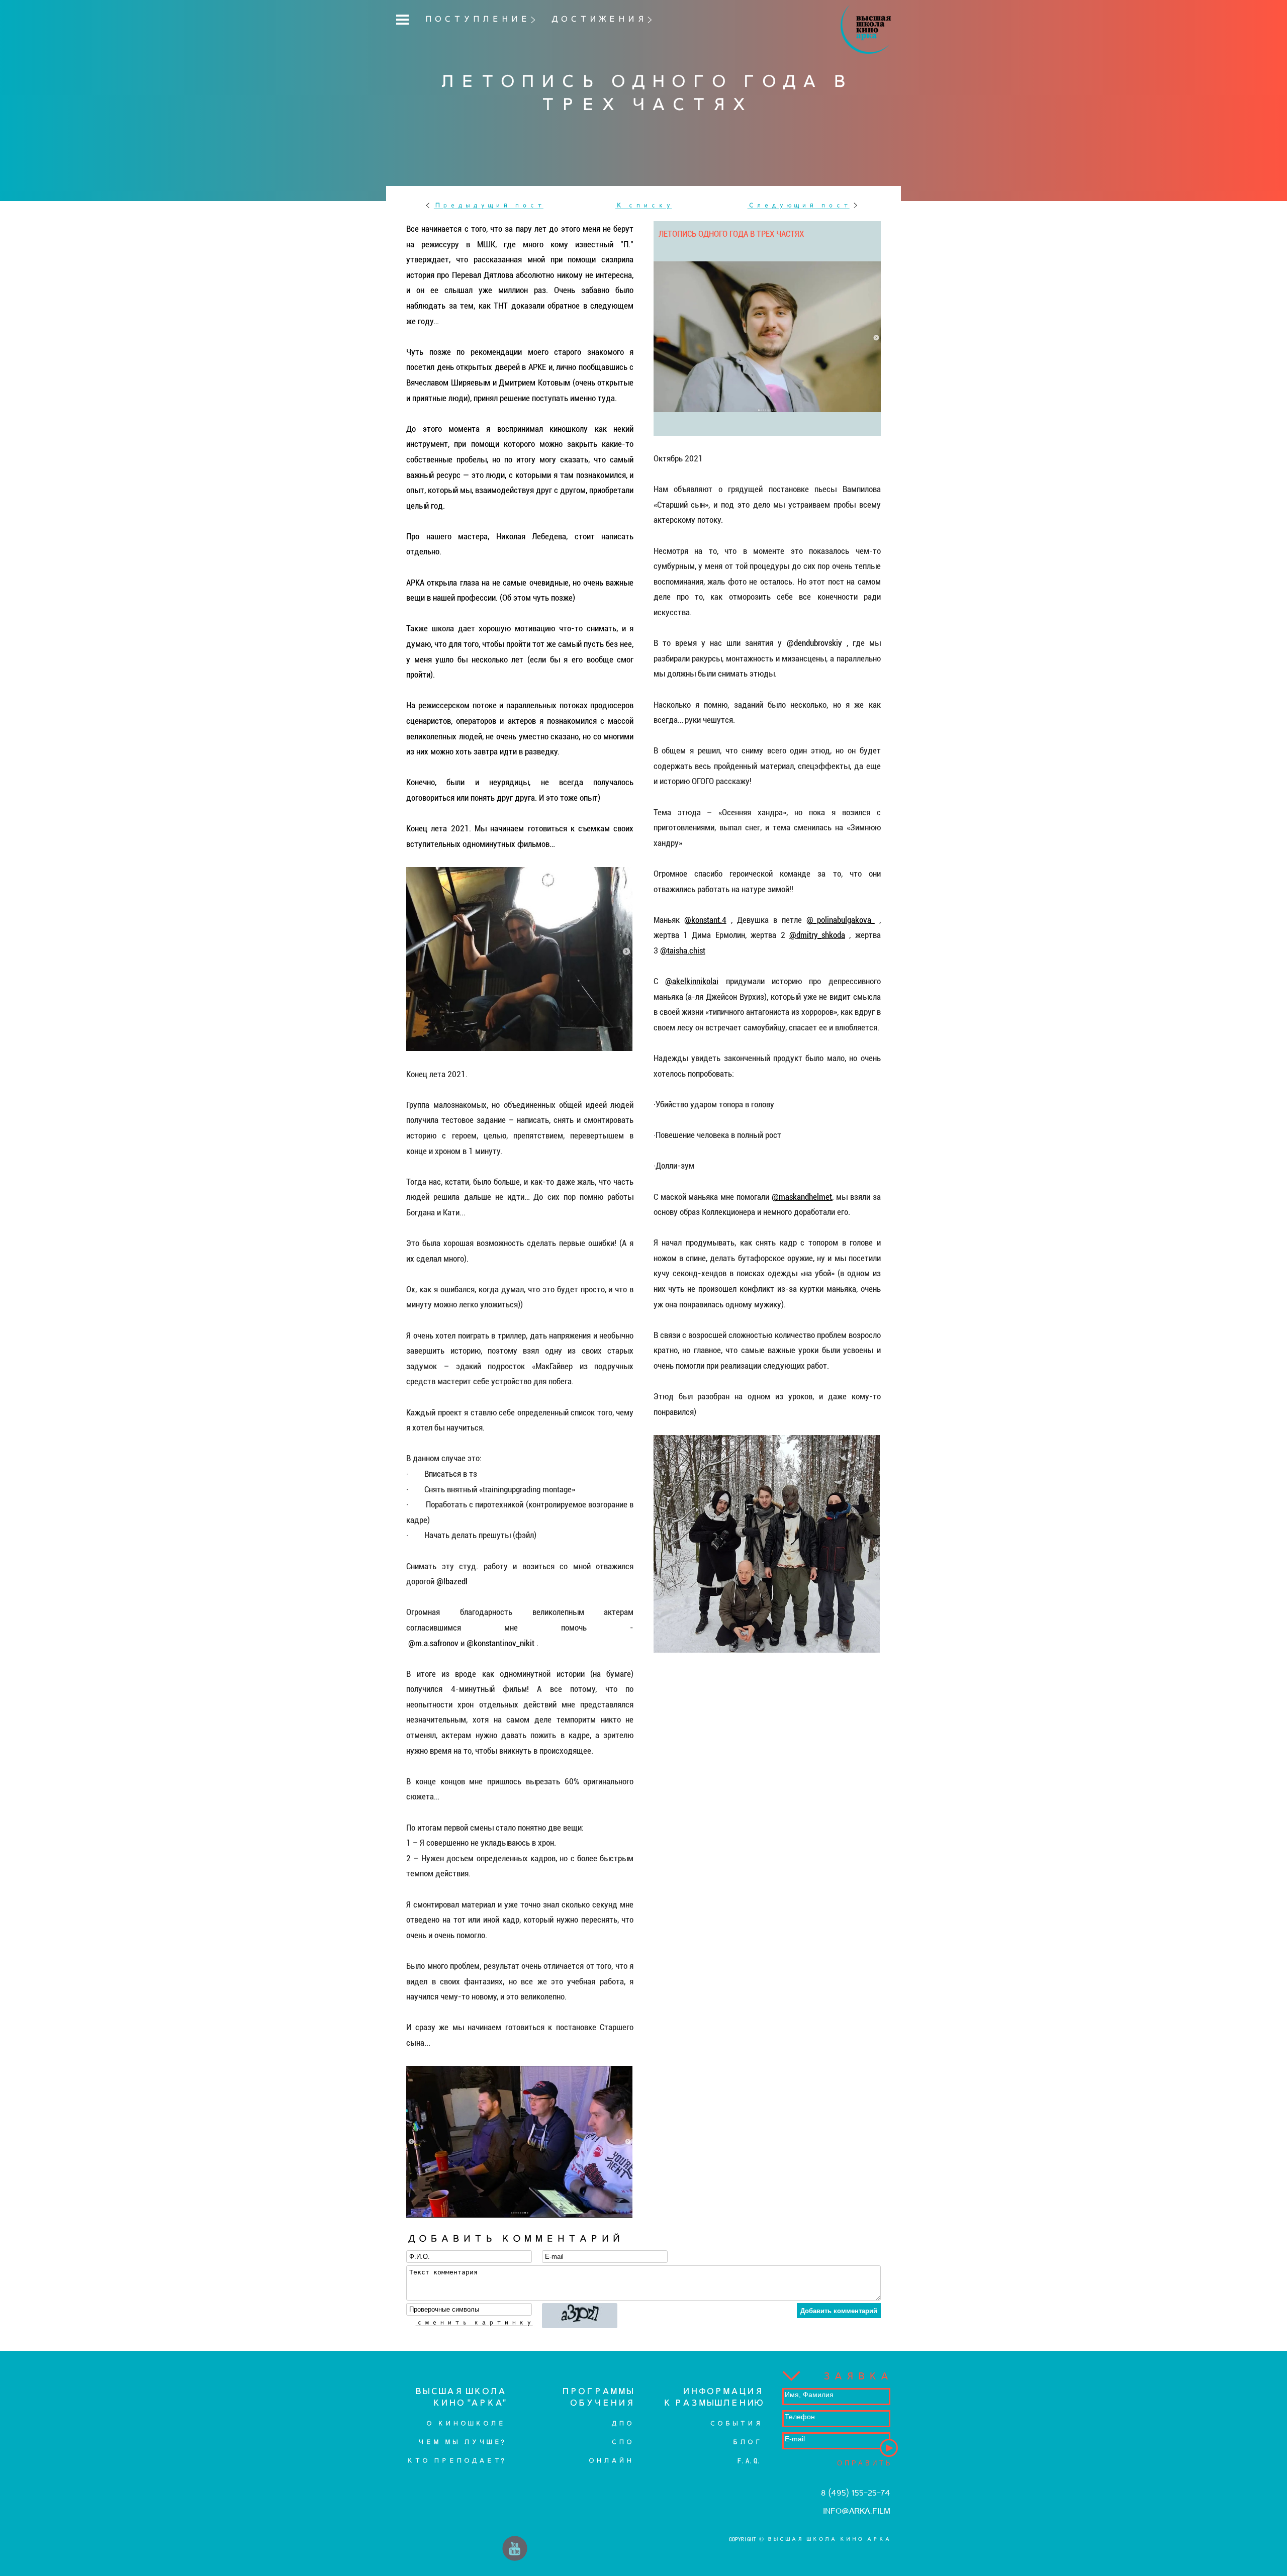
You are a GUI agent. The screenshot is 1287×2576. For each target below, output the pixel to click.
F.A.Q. (750, 2461)
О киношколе (465, 2423)
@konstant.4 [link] (705, 920)
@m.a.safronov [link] (433, 1643)
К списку (644, 205)
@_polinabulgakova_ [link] (841, 920)
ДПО (622, 2423)
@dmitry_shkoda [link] (817, 935)
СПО (622, 2442)
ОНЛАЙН (610, 2461)
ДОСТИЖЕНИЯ (598, 19)
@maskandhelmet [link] (802, 1197)
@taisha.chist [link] (683, 950)
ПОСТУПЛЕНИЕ (476, 19)
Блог (747, 2442)
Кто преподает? (455, 2461)
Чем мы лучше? (461, 2442)
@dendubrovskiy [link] (814, 643)
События (735, 2423)
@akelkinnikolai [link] (692, 981)
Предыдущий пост (489, 205)
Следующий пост (799, 205)
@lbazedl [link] (452, 1581)
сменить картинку (474, 2322)
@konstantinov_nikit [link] (500, 1643)
